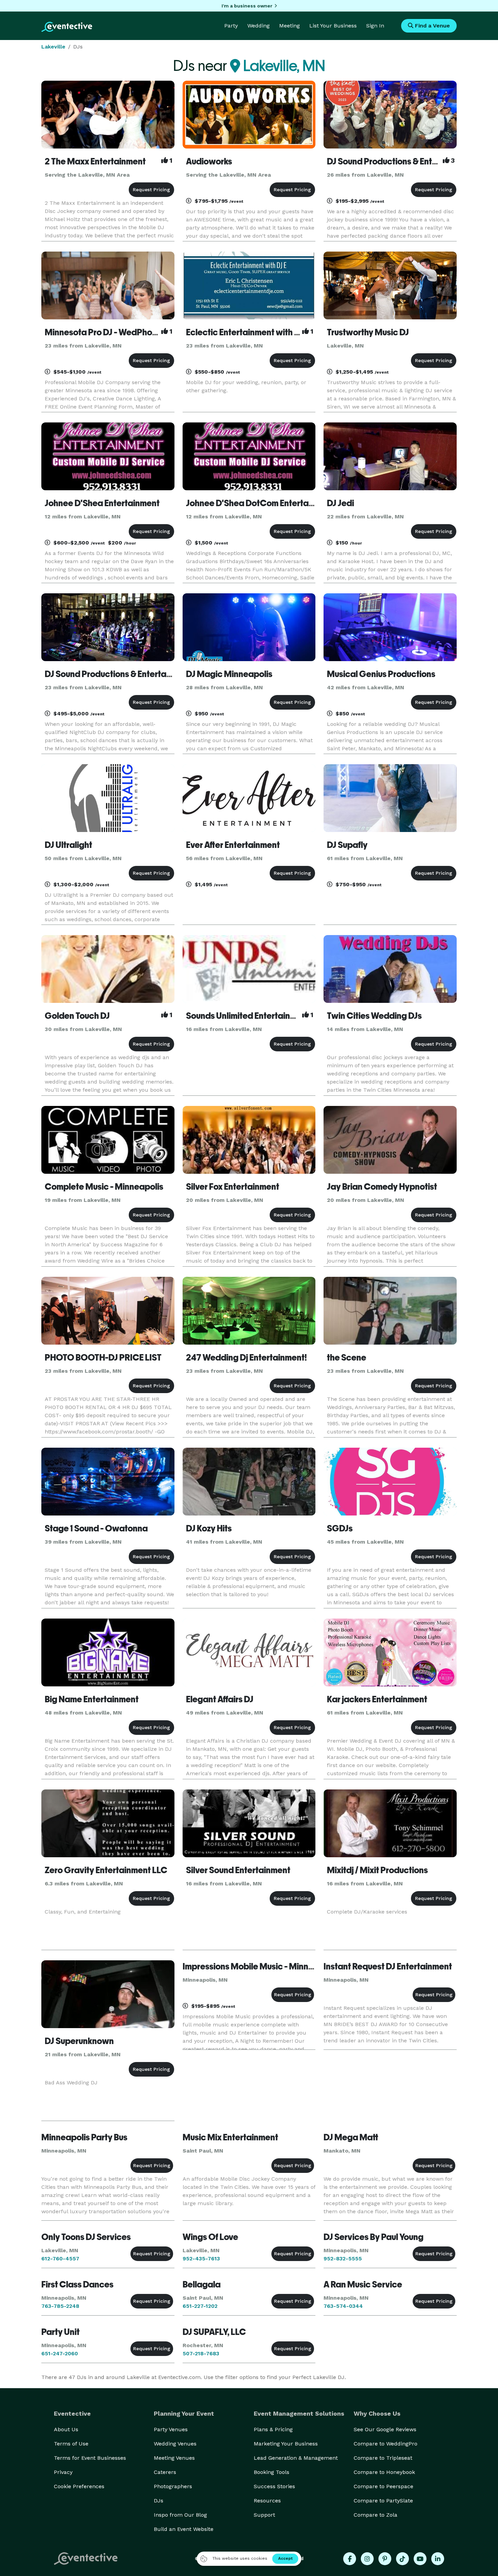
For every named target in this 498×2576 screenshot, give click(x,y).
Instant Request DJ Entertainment (388, 1966)
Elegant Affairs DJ (220, 1699)
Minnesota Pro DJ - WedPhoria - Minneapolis (131, 332)
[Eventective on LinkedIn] (438, 2559)
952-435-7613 (201, 2258)
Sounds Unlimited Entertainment (248, 1016)
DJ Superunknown (79, 2041)
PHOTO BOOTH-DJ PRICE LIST (103, 1358)
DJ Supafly (347, 845)
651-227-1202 (200, 2306)
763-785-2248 (60, 2306)
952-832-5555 (343, 2258)
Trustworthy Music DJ (368, 332)
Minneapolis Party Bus (84, 2137)
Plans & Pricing (273, 2429)
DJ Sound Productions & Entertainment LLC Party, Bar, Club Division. (174, 674)
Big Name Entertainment (92, 1699)
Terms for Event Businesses (90, 2458)
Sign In (375, 26)
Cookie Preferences (79, 2486)
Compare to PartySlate (383, 2501)
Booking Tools (272, 2472)
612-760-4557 (60, 2258)
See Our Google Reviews (385, 2429)
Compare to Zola (376, 2515)
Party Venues (171, 2429)
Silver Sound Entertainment (238, 1870)
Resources (267, 2501)
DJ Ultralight (68, 845)
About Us (66, 2429)
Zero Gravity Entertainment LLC (106, 1870)
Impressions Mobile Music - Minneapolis (260, 1966)
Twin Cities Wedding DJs (374, 1016)
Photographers (173, 2486)
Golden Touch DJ (77, 1016)
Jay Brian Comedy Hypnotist (382, 1187)
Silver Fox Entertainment (233, 1187)
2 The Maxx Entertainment (95, 161)
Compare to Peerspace (383, 2486)
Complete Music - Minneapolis (104, 1187)
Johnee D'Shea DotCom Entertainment (261, 503)
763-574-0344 (343, 2306)
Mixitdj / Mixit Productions (377, 1870)
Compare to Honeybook (384, 2472)
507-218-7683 (201, 2353)
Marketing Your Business (286, 2444)
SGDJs (340, 1528)
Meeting (289, 26)
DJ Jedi (340, 503)
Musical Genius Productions (381, 674)
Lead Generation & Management (296, 2458)
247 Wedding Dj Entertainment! (246, 1358)
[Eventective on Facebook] (350, 2559)
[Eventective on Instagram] (367, 2559)
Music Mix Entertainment (230, 2137)
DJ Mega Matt (351, 2137)
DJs (159, 2501)
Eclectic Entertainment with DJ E (248, 332)
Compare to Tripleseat (383, 2458)
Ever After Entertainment (233, 845)
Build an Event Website (184, 2529)
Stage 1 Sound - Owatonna (96, 1528)
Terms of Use (71, 2444)
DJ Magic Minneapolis (229, 674)
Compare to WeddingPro (386, 2444)
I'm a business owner (247, 6)
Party (231, 26)
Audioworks (209, 161)
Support (264, 2515)
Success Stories (274, 2486)
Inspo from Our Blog (180, 2515)
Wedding (258, 26)
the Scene (347, 1358)
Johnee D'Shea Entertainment (102, 503)
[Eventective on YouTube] (420, 2559)
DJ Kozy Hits (209, 1528)
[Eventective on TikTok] (402, 2559)
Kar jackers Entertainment (377, 1699)
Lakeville (53, 47)
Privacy (63, 2472)
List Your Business (333, 26)
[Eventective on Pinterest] (385, 2559)
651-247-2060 (60, 2353)
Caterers (165, 2472)
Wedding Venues (175, 2444)
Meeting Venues (174, 2458)
